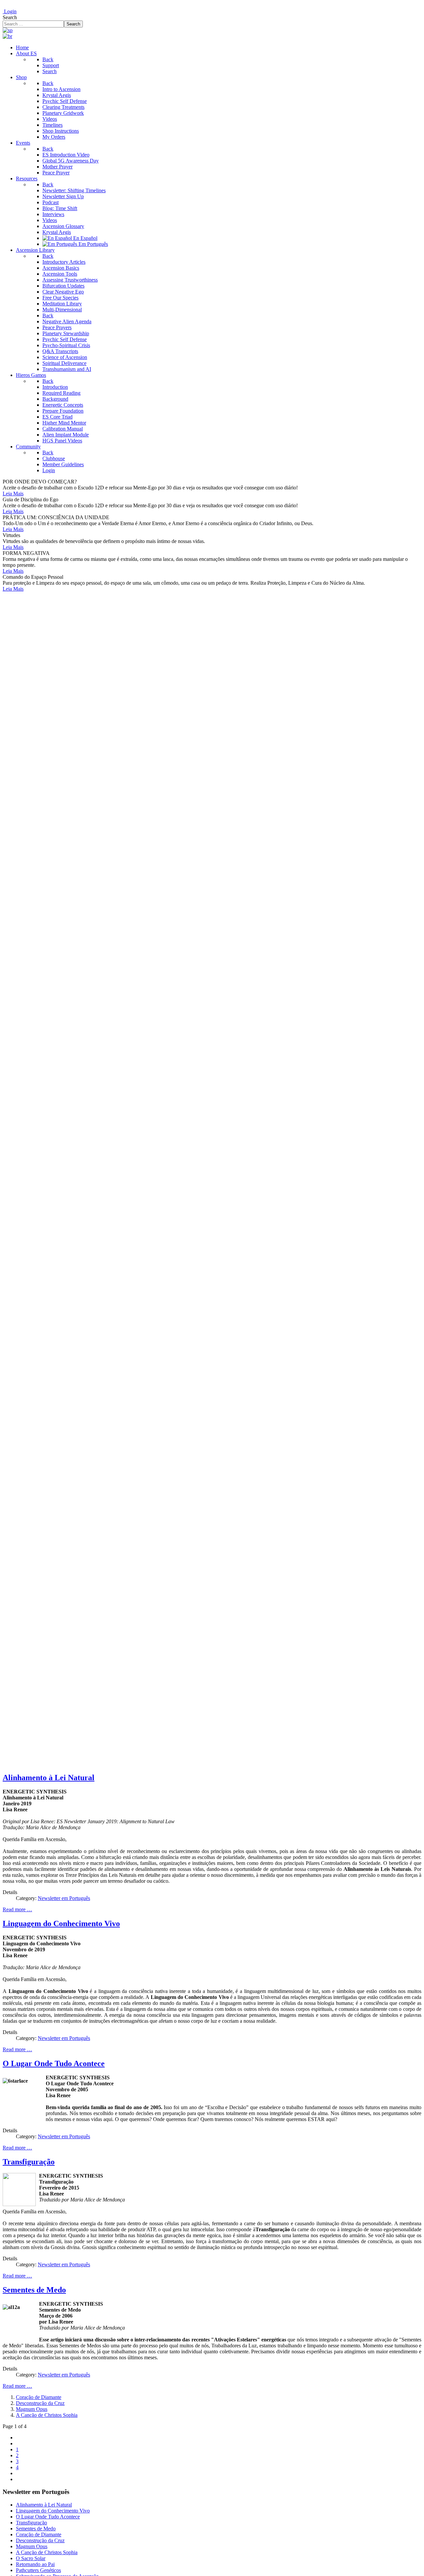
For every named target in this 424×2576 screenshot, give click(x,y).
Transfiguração (29, 2162)
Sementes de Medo (34, 2290)
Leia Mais (13, 494)
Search (10, 17)
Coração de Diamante (39, 2397)
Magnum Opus (32, 2409)
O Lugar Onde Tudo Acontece (54, 2063)
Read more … (17, 1909)
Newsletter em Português (64, 1898)
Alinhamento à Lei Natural (49, 1778)
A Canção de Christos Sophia (47, 2415)
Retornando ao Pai (35, 2564)
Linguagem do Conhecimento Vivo (61, 1923)
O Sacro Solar (31, 2558)
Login (10, 11)
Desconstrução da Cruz (40, 2403)
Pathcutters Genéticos (38, 2570)
